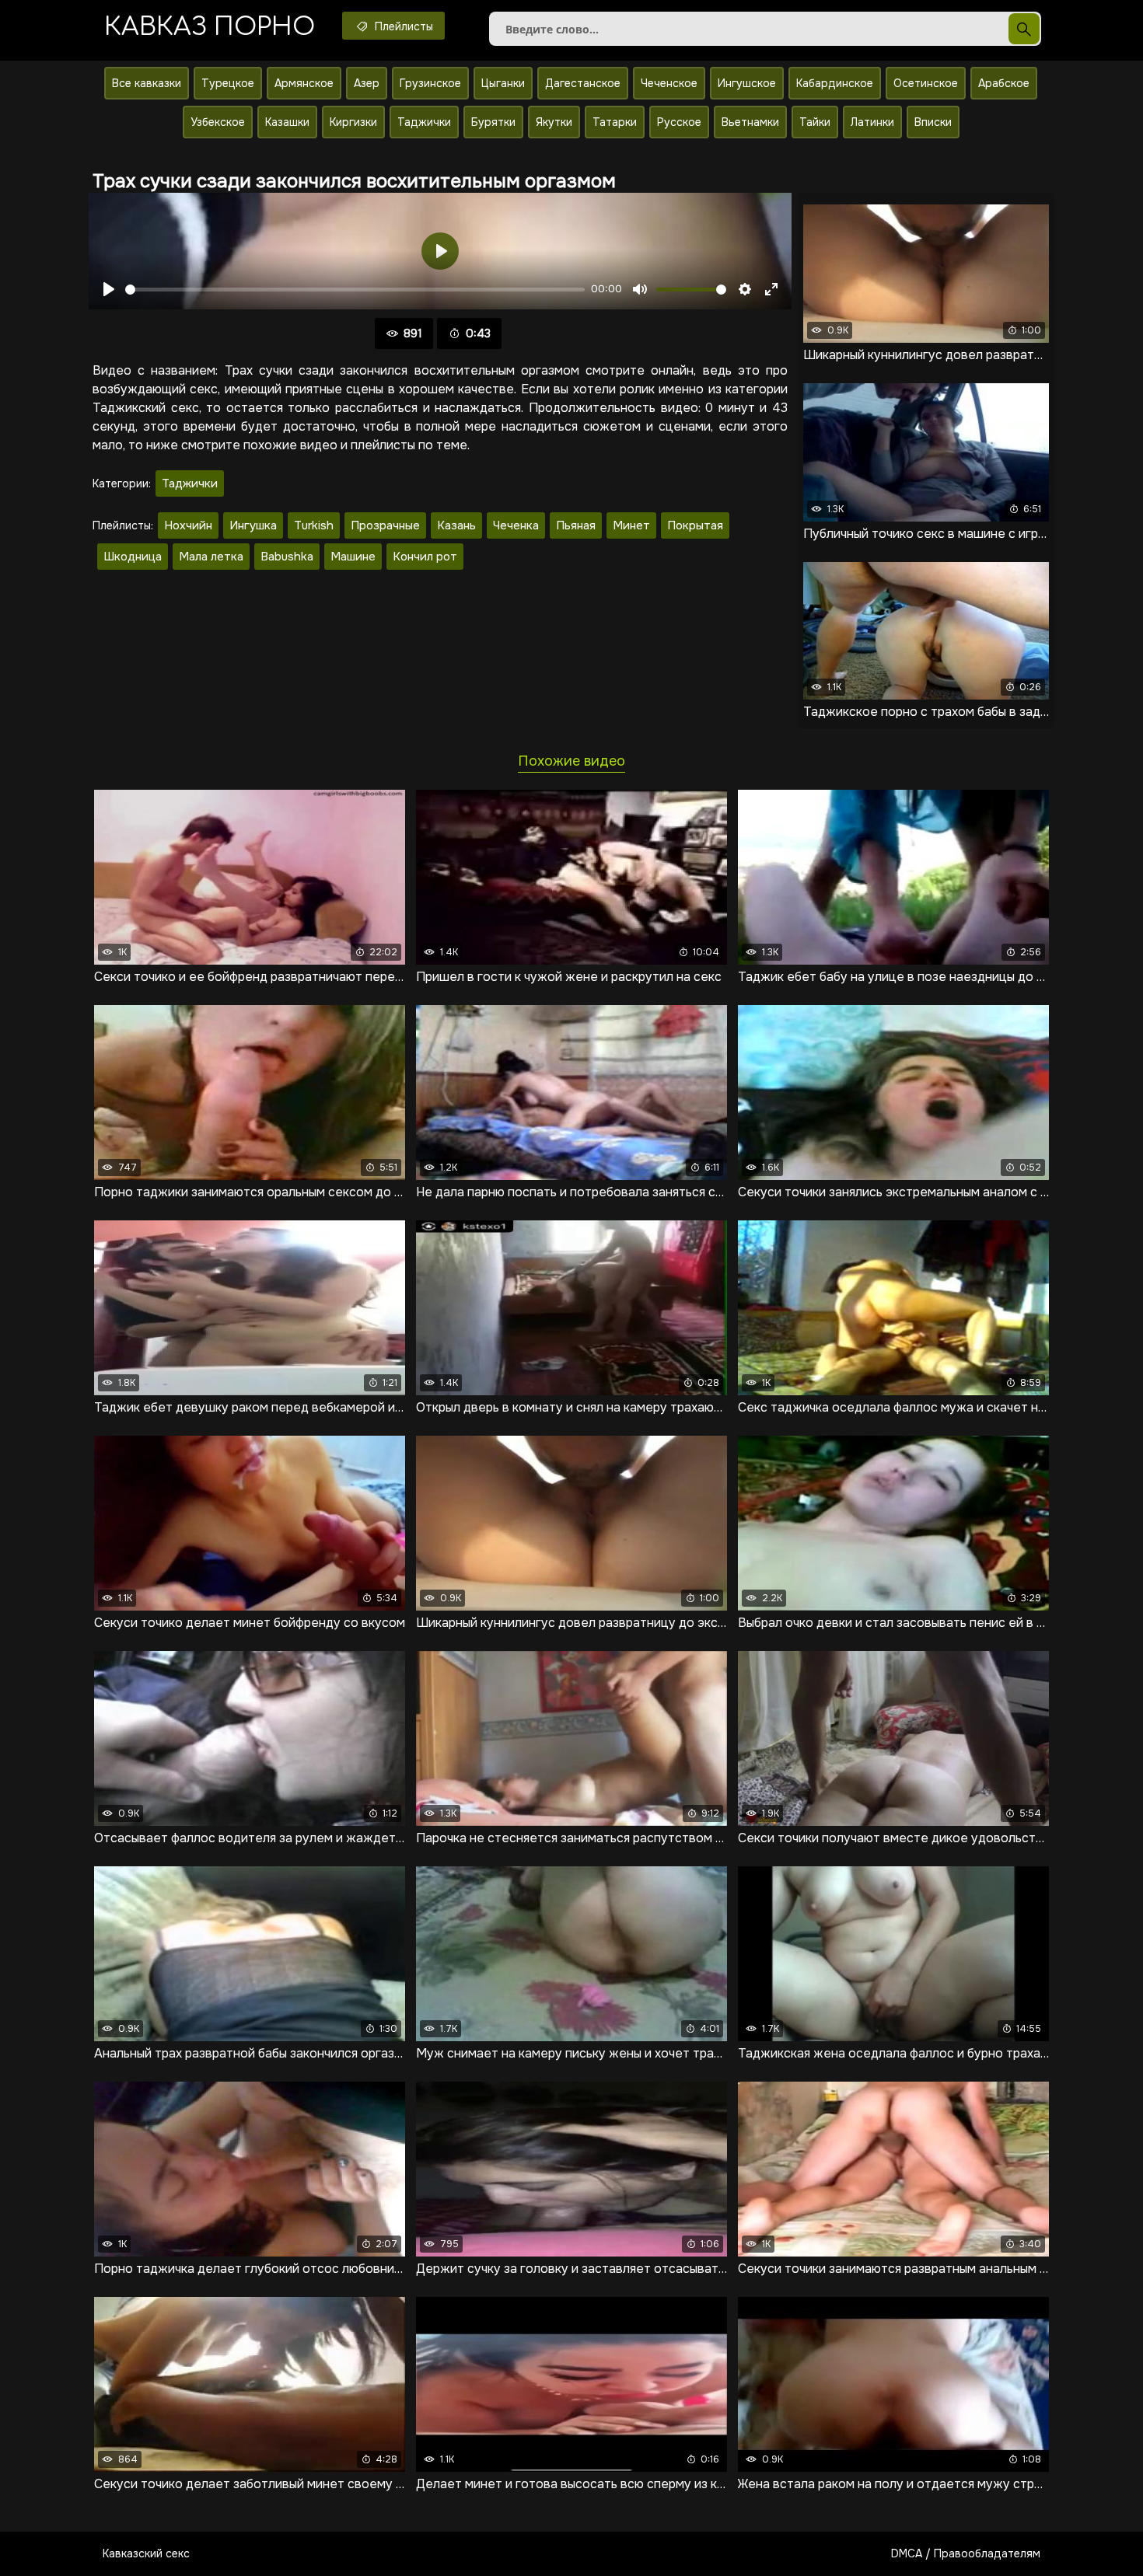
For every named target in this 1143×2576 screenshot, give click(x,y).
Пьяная (576, 525)
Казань (456, 525)
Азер (367, 83)
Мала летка (211, 557)
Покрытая (695, 525)
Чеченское (669, 83)
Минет (631, 525)
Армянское (304, 83)
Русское (679, 122)
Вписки (933, 122)
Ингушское (747, 83)
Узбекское (218, 122)
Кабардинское (835, 83)
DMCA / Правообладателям (966, 2553)
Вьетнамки (750, 122)
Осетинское (926, 83)
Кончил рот (425, 557)
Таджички (424, 122)
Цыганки (503, 83)
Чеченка (516, 525)
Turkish (314, 525)
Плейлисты (402, 26)
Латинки (872, 122)
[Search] (1024, 29)
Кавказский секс (146, 2553)
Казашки (287, 122)
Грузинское (430, 83)
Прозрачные (385, 525)
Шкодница (133, 557)
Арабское (1004, 83)
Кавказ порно (210, 27)
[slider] (355, 290)
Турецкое (228, 83)
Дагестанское (583, 83)
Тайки (815, 122)
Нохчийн (188, 525)
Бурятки (493, 122)
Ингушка (253, 525)
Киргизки (353, 122)
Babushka (287, 557)
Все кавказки (147, 83)
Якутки (554, 122)
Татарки (615, 122)
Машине (353, 557)
